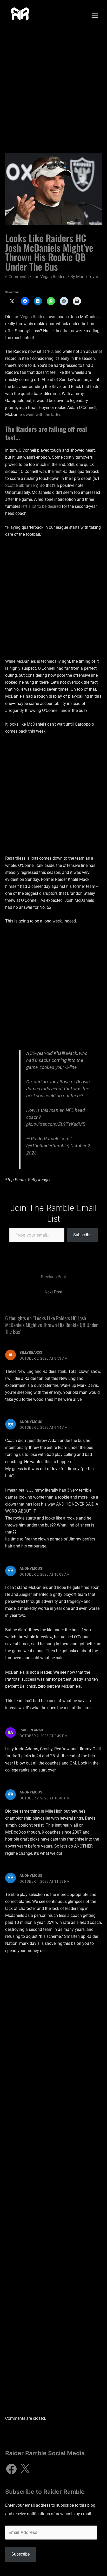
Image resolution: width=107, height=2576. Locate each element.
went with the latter (43, 415)
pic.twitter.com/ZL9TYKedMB (56, 1124)
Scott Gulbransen (21, 485)
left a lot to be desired (41, 506)
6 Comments (17, 277)
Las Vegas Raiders (49, 277)
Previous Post (53, 1277)
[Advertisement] (53, 87)
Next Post (53, 1292)
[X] (25, 2469)
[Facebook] (11, 2469)
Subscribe (82, 1235)
